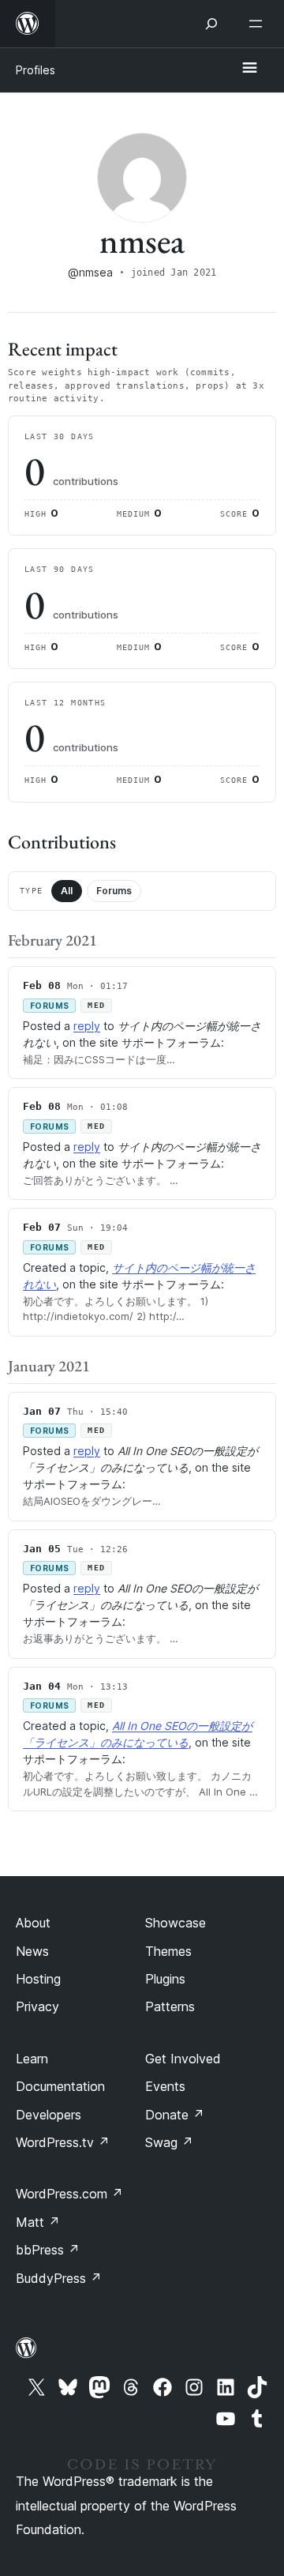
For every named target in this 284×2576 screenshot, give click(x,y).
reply (87, 1026)
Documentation (60, 2086)
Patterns (170, 2006)
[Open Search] (211, 24)
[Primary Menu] (249, 69)
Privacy (37, 2006)
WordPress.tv (63, 2142)
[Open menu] (259, 24)
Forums (114, 891)
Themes (168, 1951)
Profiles (35, 70)
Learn (32, 2059)
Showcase (176, 1923)
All (67, 891)
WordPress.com (69, 2194)
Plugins (165, 1979)
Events (165, 2086)
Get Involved (183, 2059)
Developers (49, 2115)
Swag (169, 2142)
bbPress (48, 2250)
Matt (38, 2222)
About (33, 1923)
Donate (175, 2115)
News (32, 1951)
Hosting (38, 1979)
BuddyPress (59, 2278)
